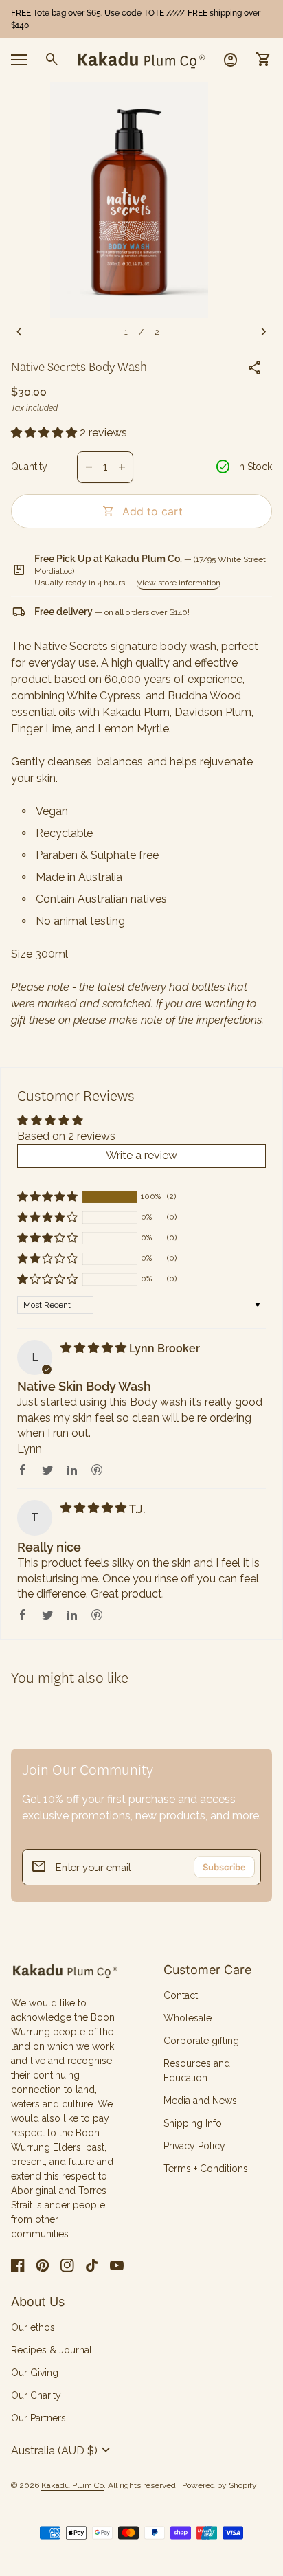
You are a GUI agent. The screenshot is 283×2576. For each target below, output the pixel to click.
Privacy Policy (194, 2146)
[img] (95, 1348)
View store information (179, 583)
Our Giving (35, 2373)
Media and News (200, 2101)
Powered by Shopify (219, 2486)
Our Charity (36, 2395)
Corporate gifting (201, 2041)
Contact (181, 1995)
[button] (45, 433)
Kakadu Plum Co (72, 2485)
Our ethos (33, 2327)
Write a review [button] (141, 1155)
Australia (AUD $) (63, 2450)
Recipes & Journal (52, 2350)
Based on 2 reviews (66, 1136)
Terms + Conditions (206, 2169)
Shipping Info (193, 2123)
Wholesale (188, 2018)
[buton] (63, 2450)
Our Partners (38, 2418)
